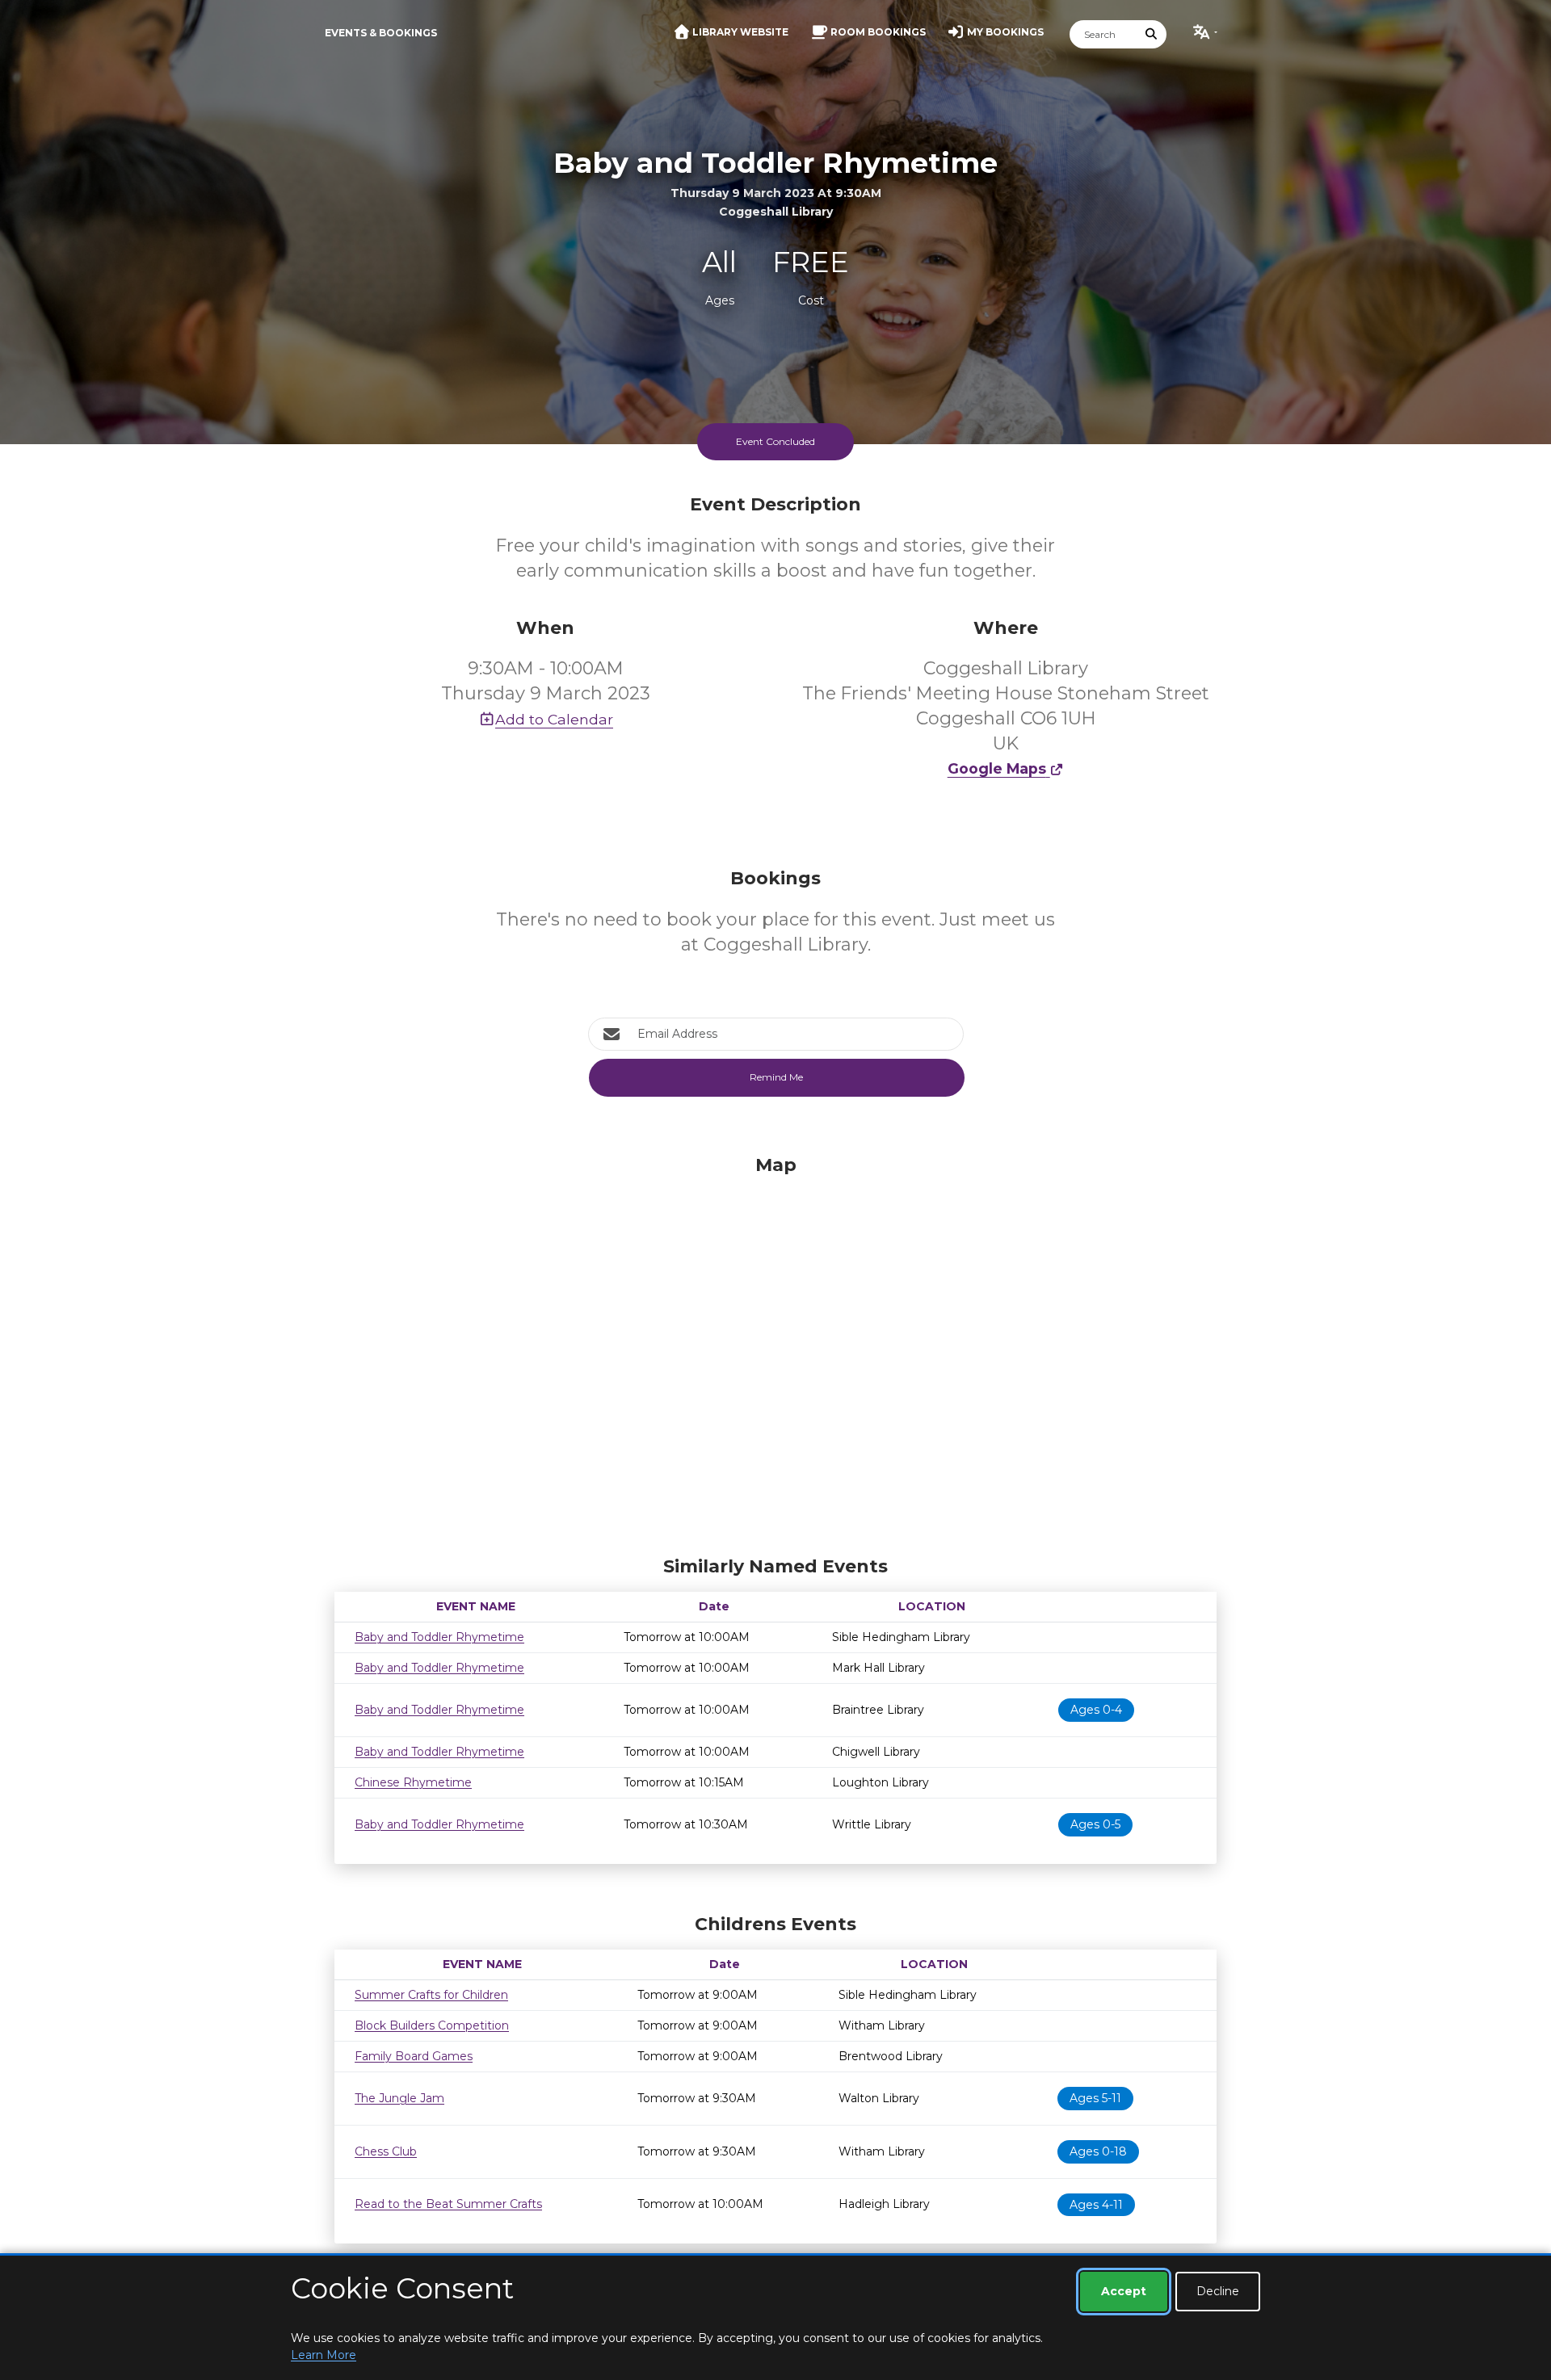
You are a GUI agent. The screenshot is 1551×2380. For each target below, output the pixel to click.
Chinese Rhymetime (413, 1782)
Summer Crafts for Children (431, 1995)
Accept (1124, 2291)
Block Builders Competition (432, 2025)
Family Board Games (414, 2056)
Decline (1218, 2291)
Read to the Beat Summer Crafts (448, 2204)
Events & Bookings (381, 33)
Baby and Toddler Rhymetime (439, 1637)
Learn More (324, 2355)
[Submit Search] (1152, 34)
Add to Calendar (554, 719)
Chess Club (386, 2151)
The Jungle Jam (399, 2098)
